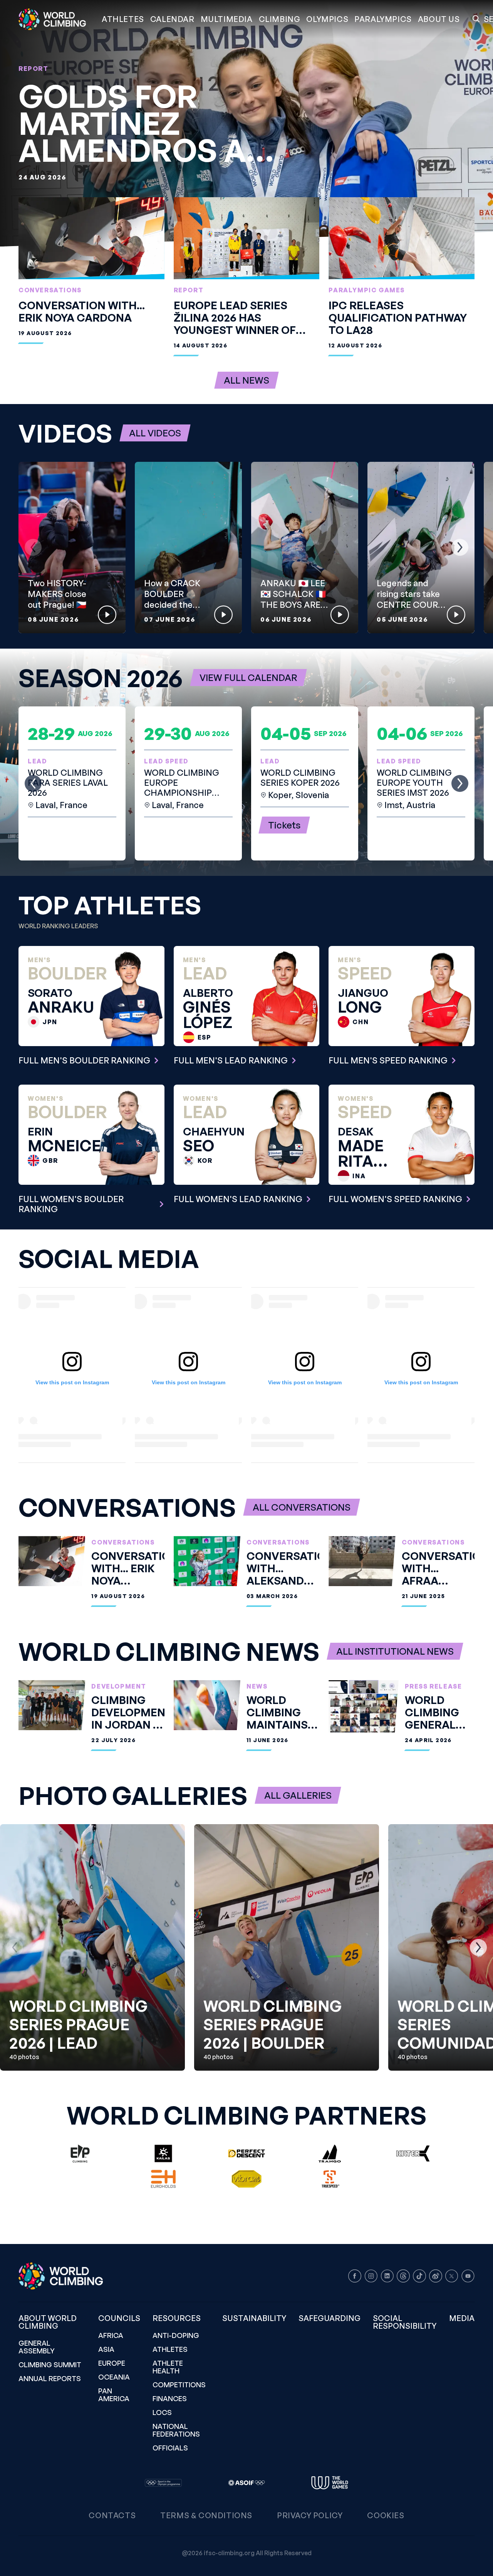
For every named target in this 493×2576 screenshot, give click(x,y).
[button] (227, 19)
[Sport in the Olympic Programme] (163, 2483)
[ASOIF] (246, 2483)
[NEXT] (460, 547)
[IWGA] (330, 2483)
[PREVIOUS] (33, 547)
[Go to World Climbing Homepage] (57, 19)
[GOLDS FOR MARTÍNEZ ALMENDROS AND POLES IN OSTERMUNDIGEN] (246, 123)
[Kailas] (163, 2153)
